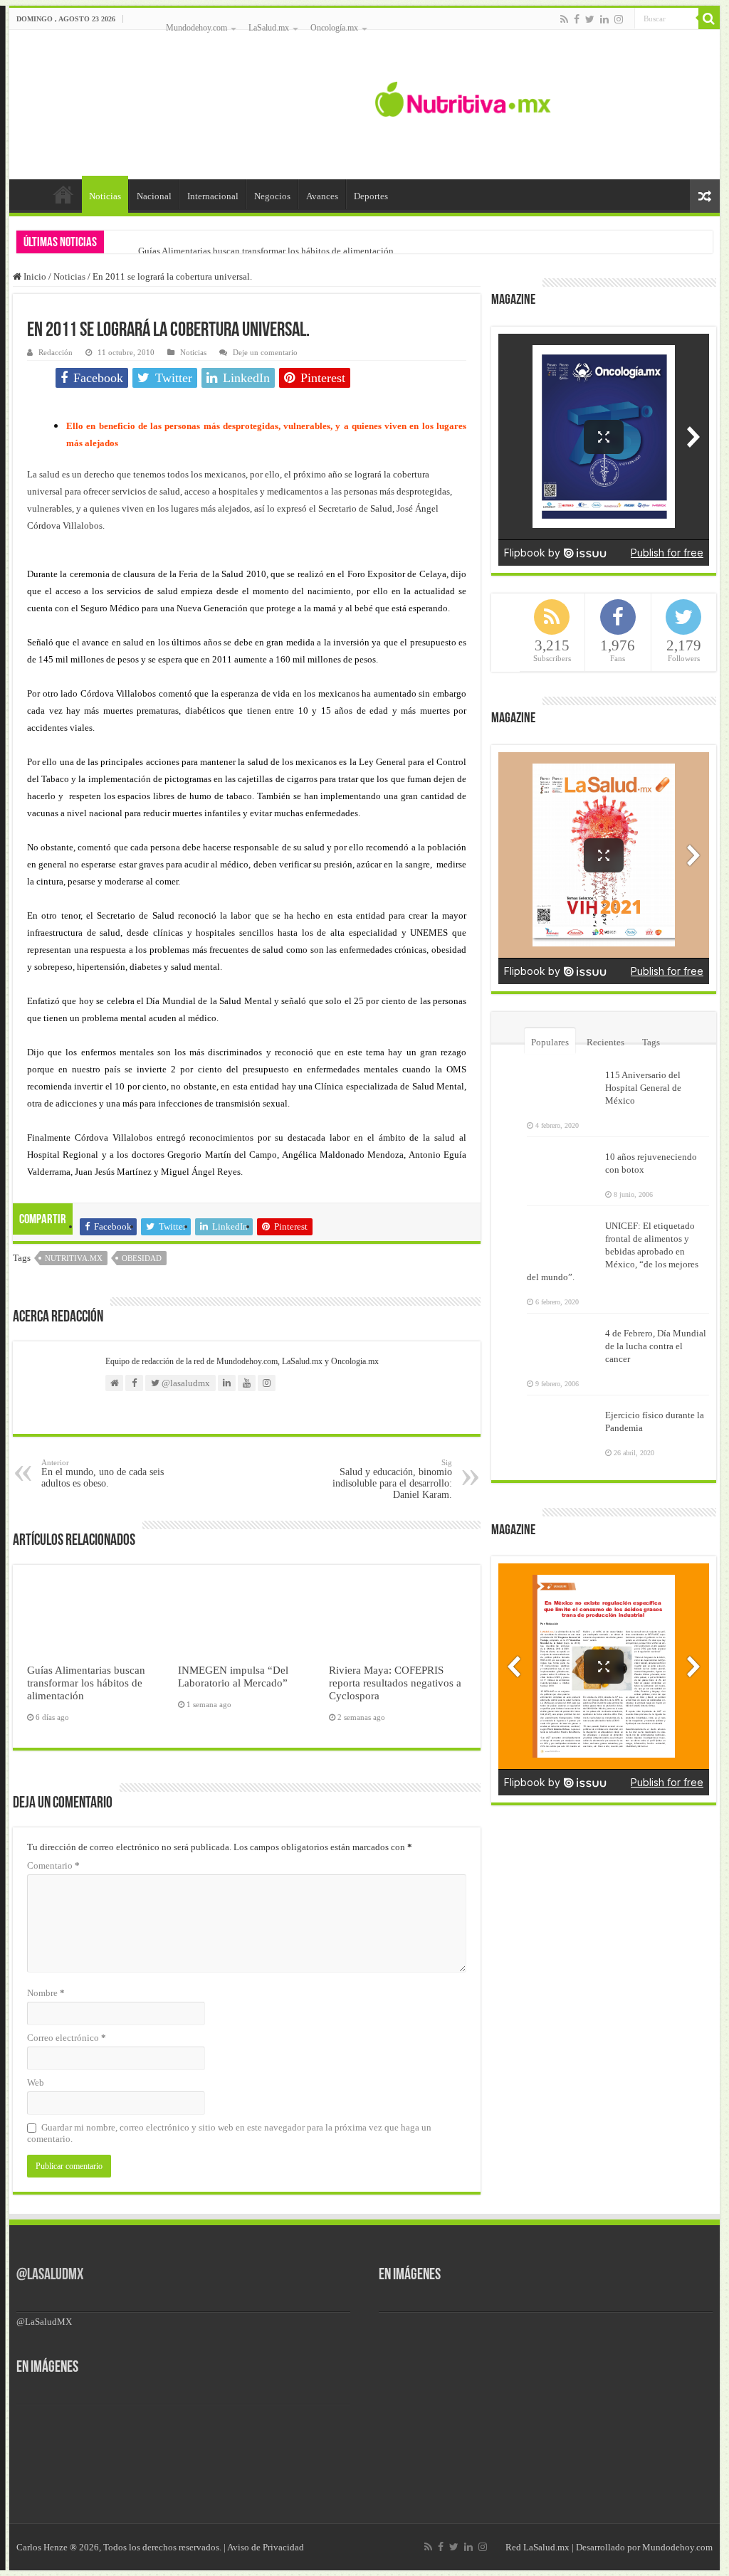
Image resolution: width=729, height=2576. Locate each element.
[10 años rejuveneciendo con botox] (562, 1166)
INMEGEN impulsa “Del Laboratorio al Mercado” (233, 1676)
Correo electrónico (67, 2038)
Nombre (46, 1993)
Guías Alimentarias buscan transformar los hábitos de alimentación (266, 251)
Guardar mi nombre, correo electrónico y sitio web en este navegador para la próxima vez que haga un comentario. (229, 2133)
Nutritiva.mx (74, 1258)
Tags (651, 1042)
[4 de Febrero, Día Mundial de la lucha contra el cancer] (562, 1342)
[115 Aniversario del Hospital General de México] (562, 1084)
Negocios (272, 196)
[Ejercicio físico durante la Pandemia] (562, 1424)
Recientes (605, 1042)
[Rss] (564, 19)
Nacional (154, 196)
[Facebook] (577, 19)
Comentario (53, 1865)
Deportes (371, 196)
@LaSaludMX (50, 2275)
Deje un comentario (265, 352)
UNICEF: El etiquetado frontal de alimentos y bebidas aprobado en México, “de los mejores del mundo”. (613, 1251)
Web (36, 2083)
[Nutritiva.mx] (463, 97)
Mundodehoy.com (196, 28)
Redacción (56, 352)
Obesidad (142, 1258)
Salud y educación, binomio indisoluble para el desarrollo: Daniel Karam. (392, 1479)
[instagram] (619, 19)
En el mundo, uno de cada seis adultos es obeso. (103, 1473)
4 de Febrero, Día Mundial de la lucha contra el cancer (656, 1346)
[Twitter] (590, 19)
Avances (322, 196)
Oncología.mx (334, 28)
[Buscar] (709, 19)
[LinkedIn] (604, 19)
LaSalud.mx (269, 28)
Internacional (213, 196)
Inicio (63, 194)
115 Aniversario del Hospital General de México (643, 1088)
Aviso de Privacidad (266, 2547)
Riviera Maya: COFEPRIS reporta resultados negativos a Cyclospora (395, 1683)
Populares (550, 1042)
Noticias (105, 196)
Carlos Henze (42, 2547)
